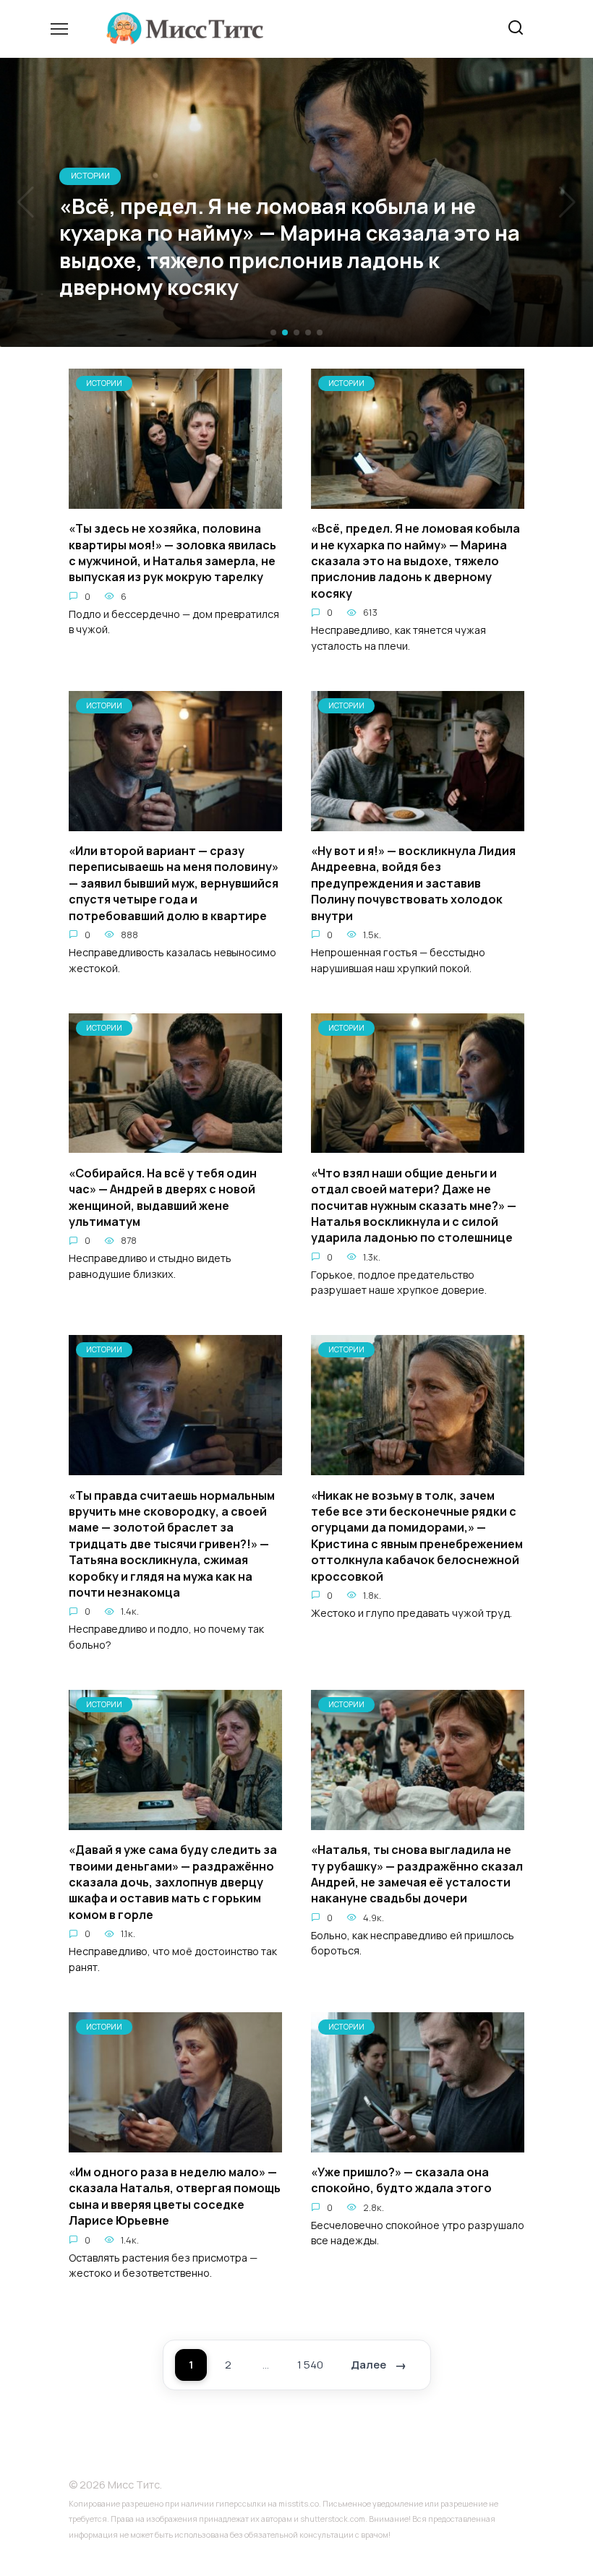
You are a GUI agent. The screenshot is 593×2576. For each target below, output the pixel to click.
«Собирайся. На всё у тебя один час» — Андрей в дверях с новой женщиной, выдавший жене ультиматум (163, 1197)
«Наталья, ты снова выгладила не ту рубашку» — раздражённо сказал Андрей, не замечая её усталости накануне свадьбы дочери (417, 1874)
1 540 (310, 2365)
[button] (273, 332)
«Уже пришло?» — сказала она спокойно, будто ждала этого (401, 2180)
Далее (368, 2365)
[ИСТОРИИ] (175, 500)
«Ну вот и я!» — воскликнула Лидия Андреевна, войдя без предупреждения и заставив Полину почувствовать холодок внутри (413, 883)
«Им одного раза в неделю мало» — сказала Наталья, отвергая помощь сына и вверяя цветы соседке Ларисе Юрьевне (175, 2196)
